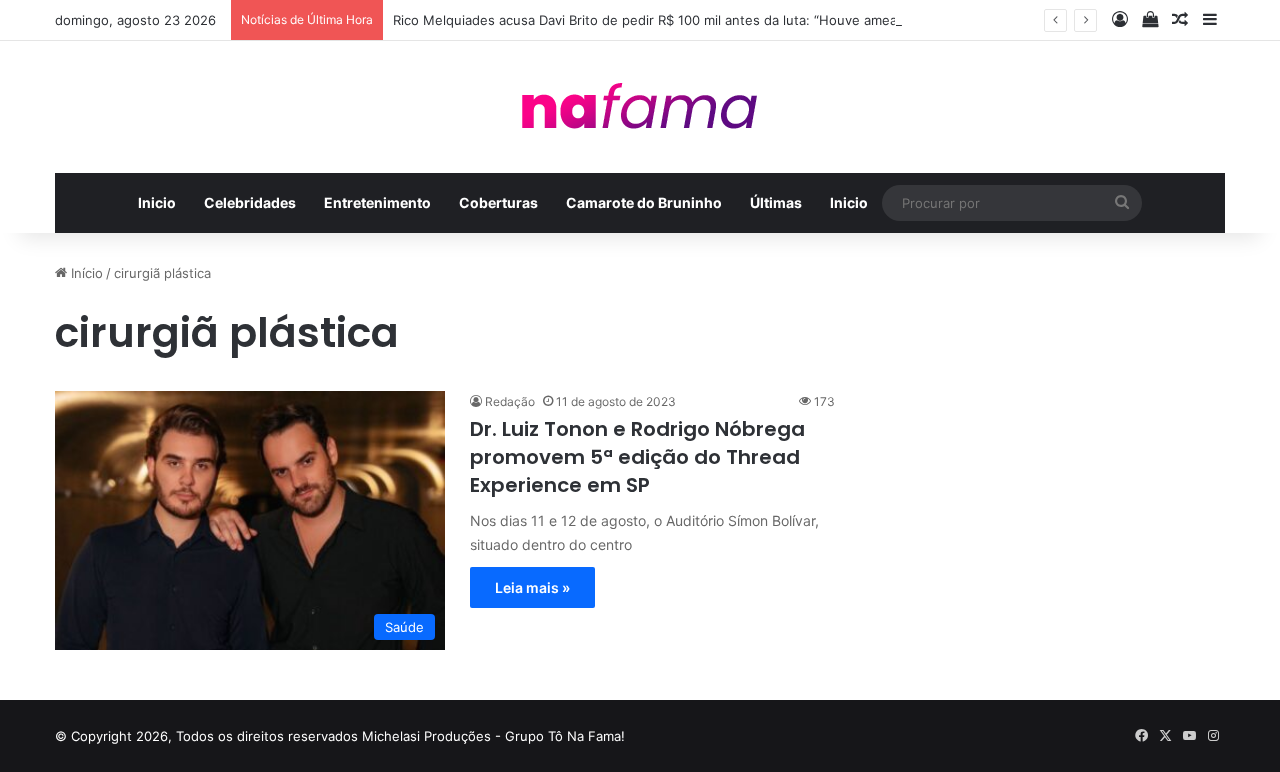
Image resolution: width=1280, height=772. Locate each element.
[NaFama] (640, 107)
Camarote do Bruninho (644, 202)
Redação (510, 401)
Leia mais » (532, 587)
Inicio (157, 202)
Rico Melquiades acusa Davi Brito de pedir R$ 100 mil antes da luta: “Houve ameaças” (658, 20)
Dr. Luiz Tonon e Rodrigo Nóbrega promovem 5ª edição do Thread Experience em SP (637, 457)
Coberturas (498, 202)
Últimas (776, 202)
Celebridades (250, 202)
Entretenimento (377, 202)
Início (85, 273)
